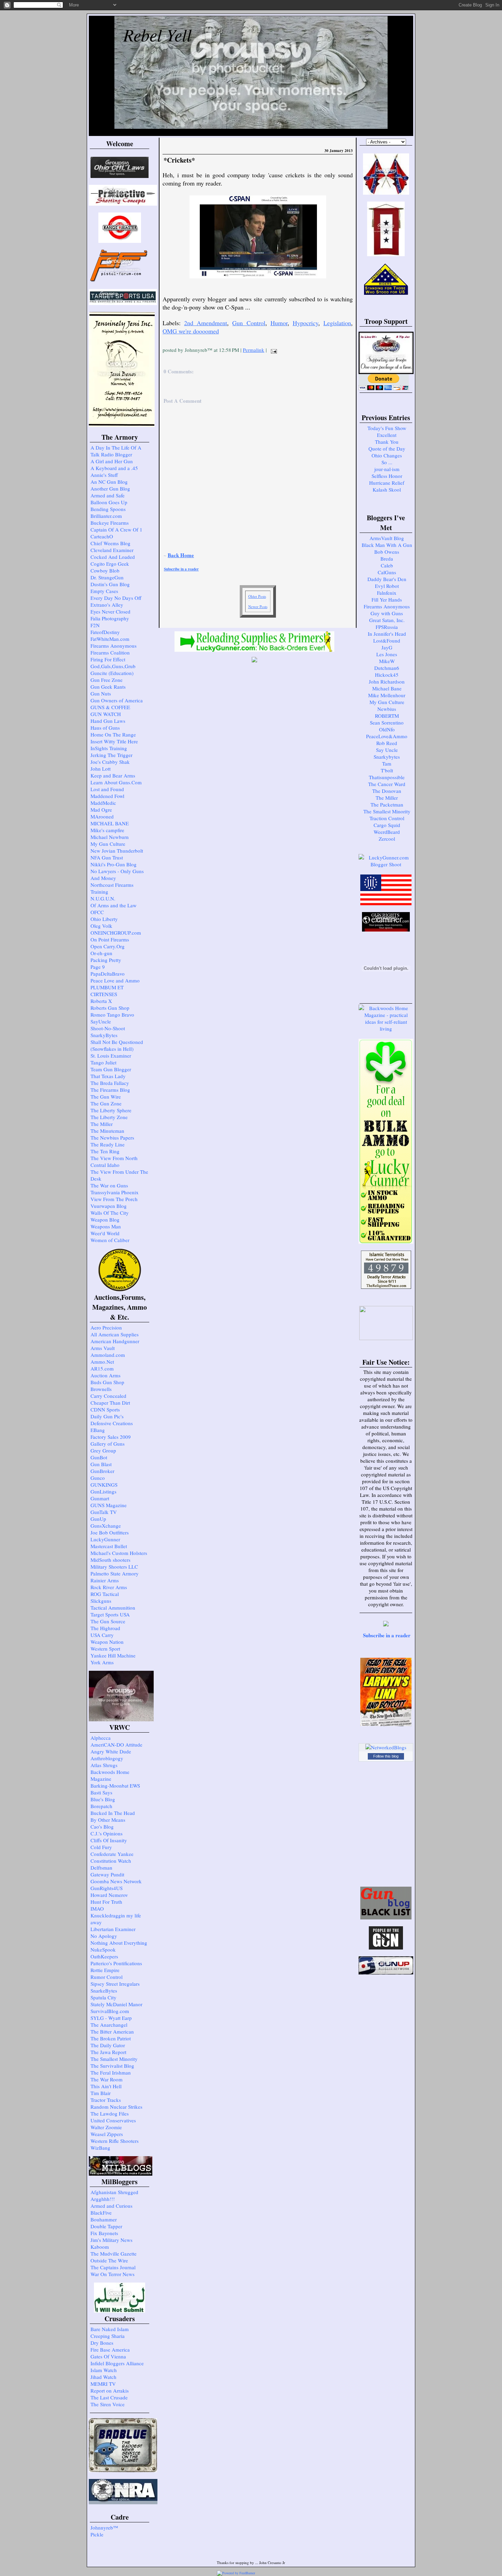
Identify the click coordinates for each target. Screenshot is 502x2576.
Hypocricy (305, 323)
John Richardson (387, 681)
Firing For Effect (108, 659)
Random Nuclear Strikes (116, 2107)
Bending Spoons (108, 509)
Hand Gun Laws (108, 721)
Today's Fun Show (387, 428)
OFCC (97, 912)
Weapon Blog (105, 1220)
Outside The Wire (109, 2260)
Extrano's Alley (107, 605)
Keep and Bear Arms (113, 775)
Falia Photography (110, 618)
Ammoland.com (108, 1355)
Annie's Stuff (104, 475)
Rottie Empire (105, 1970)
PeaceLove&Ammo (387, 736)
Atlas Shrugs (104, 1765)
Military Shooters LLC (114, 1567)
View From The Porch (114, 1199)
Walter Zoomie (106, 2127)
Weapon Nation (107, 1642)
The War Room (107, 2079)
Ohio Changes (387, 455)
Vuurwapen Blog (109, 1206)
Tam (387, 763)
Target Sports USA (110, 1614)
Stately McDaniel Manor (116, 2004)
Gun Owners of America (117, 700)
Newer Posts (258, 607)
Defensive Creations (112, 1423)
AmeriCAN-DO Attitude (116, 1745)
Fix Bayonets (104, 2233)
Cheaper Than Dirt (110, 1403)
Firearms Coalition (110, 652)
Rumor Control (107, 1977)
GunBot (99, 1457)
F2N (95, 625)
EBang (98, 1430)
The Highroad (105, 1628)
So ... (387, 462)
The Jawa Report (108, 2052)
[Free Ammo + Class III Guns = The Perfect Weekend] (386, 864)
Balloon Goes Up (109, 502)
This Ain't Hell (106, 2086)
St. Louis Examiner (111, 1056)
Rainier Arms (105, 1580)
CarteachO (102, 536)
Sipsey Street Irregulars (115, 1984)
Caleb (387, 565)
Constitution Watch (111, 1861)
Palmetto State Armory (115, 1573)
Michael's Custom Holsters (119, 1553)
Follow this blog (386, 1756)
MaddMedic (103, 803)
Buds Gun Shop (107, 1382)
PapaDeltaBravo (108, 974)
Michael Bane (387, 688)
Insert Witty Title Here (114, 741)
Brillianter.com (106, 516)
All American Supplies (115, 1334)
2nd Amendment (206, 323)
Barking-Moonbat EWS (115, 1786)
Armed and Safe (108, 495)
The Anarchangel (109, 2025)
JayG (387, 647)
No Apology (104, 1936)
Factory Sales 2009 (111, 1437)
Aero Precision (106, 1327)
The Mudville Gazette (114, 2254)
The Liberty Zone (109, 1117)
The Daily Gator (108, 2045)
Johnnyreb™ (104, 2527)
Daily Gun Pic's (107, 1416)
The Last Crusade (109, 2397)
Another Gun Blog (110, 488)
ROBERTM (387, 716)
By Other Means (108, 1820)
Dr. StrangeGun (107, 577)
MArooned (102, 816)
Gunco (98, 1478)
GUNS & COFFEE (110, 707)
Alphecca (101, 1738)
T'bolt (387, 770)
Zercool (387, 839)
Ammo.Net (102, 1362)
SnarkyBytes (104, 1035)
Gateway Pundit (107, 1874)
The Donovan (387, 791)
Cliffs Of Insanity (109, 1840)
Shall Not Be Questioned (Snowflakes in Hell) (117, 1045)
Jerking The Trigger (111, 755)
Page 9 (98, 967)
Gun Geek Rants (108, 687)
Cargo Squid (387, 825)
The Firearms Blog (110, 1090)
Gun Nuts (101, 693)
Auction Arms (106, 1375)
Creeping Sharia (108, 2336)
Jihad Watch (103, 2377)
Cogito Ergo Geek (110, 564)
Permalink (254, 350)
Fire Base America (110, 2350)
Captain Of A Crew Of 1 (116, 529)
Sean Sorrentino (387, 722)
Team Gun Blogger (111, 1069)
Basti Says (101, 1792)
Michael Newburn (110, 837)
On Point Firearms (110, 939)
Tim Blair (101, 2093)
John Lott (101, 769)
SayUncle (101, 1021)
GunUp (98, 1519)
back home (181, 555)
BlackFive (101, 2213)
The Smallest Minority (114, 2059)
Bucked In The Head (113, 1813)
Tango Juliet (103, 1062)
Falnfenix (387, 593)
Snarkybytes (387, 757)
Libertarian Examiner (113, 1929)
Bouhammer (104, 2219)
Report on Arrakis (110, 2391)
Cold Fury (101, 1847)
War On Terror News (113, 2274)
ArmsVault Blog (387, 538)
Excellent (387, 435)
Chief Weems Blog (110, 543)
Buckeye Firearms (110, 523)
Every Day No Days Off (116, 598)
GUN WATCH (106, 714)
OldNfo (387, 729)
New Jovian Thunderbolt (117, 851)
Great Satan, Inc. (387, 620)
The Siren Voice (108, 2404)
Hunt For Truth (106, 1902)
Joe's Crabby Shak (110, 762)
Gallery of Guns (108, 1444)
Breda (387, 559)
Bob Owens (387, 552)
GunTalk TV (104, 1512)
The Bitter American (112, 2031)
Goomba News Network (116, 1881)
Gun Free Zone (107, 680)
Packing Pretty (106, 960)
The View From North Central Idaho (114, 1161)
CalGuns (387, 572)
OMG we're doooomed (191, 331)
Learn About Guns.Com (116, 782)
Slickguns (101, 1601)
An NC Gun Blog (109, 482)
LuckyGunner (105, 1539)
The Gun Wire (106, 1097)
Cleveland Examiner (112, 550)
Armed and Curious (111, 2206)
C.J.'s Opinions (107, 1833)
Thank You (387, 442)
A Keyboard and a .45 (114, 468)
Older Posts (257, 596)
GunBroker (102, 1471)
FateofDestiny (105, 632)
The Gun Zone (106, 1103)
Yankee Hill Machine (113, 1655)
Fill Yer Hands (387, 600)
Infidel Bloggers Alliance (117, 2363)
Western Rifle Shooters (115, 2141)
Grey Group (103, 1450)
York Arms (102, 1662)
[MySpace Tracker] (271, 2573)
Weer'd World (105, 1233)
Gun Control (249, 323)
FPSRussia (387, 627)
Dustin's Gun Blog (110, 584)
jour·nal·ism (387, 469)
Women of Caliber (110, 1240)
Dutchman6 (387, 668)
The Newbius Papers (112, 1138)
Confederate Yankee (112, 1854)
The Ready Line (108, 1144)
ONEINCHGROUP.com (116, 933)
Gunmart (100, 1498)
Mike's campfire (107, 830)
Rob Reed (387, 743)
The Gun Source (108, 1621)
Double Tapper (106, 2226)
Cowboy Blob (105, 570)
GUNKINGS (104, 1485)
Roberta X (101, 1001)
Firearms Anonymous (114, 646)
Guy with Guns (387, 613)
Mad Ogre (101, 810)
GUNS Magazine (109, 1505)
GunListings (103, 1491)
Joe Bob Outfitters (110, 1532)
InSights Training (109, 748)
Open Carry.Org (108, 946)
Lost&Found (387, 640)
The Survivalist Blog (112, 2066)
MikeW (387, 661)
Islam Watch (104, 2370)
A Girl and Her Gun (112, 461)
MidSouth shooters (110, 1560)
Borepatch (101, 1806)
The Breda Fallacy (110, 1083)
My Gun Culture (108, 844)
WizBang (100, 2148)
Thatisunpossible (387, 777)
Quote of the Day (387, 449)
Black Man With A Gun (387, 545)
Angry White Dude (111, 1751)
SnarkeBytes (104, 1990)
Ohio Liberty (104, 919)
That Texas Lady (108, 1076)
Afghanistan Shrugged (114, 2192)
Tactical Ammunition (113, 1608)
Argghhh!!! (103, 2199)
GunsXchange (106, 1526)
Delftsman (101, 1868)
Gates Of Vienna (108, 2356)
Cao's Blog (102, 1827)
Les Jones (387, 654)
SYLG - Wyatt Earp (111, 2018)
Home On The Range (113, 734)
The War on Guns (109, 1185)
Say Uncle (387, 750)
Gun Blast (101, 1464)
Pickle (97, 2534)
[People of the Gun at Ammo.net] (386, 1947)
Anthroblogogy (107, 1758)
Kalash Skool (387, 490)
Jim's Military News (111, 2240)
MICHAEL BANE (110, 823)
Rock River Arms (109, 1587)
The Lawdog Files (110, 2113)
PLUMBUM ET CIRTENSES (107, 991)
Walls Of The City (110, 1213)
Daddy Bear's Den (387, 579)
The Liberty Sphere (111, 1110)
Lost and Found (107, 789)
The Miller (102, 1124)
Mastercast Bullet (109, 1546)
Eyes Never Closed (110, 611)
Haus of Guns (105, 728)
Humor (279, 323)
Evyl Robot (387, 586)
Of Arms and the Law (114, 905)
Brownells (101, 1389)
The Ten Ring (105, 1151)
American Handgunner (115, 1341)
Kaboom (100, 2247)
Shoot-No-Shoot (108, 1028)
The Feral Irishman (111, 2072)
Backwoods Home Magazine (110, 1775)
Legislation (337, 323)
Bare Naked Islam (110, 2329)
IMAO (97, 1909)
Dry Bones (102, 2343)
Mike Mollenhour (387, 695)
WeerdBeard (387, 832)
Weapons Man (106, 1226)
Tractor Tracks (106, 2100)
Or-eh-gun (101, 953)
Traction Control (387, 818)
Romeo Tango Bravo (112, 1015)
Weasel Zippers (107, 2134)
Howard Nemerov (109, 1895)
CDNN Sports (105, 1409)
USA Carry (102, 1635)
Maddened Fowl (107, 796)
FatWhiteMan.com (110, 639)
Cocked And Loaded (113, 557)
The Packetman (387, 804)
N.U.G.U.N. (103, 898)
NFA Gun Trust (107, 857)
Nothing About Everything (119, 1943)
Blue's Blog (103, 1799)
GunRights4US (107, 1888)
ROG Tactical (105, 1594)
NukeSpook (103, 1950)
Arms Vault (103, 1348)
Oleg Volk (101, 926)
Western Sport (105, 1649)
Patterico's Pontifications (116, 1963)
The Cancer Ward (387, 784)
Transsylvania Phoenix (115, 1192)
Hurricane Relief (387, 483)
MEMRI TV (103, 2384)
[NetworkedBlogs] (386, 1747)
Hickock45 (387, 675)
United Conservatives (113, 2120)
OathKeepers (104, 1956)
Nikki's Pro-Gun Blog (114, 864)
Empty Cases (104, 591)
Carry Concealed (108, 1396)
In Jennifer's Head (387, 634)
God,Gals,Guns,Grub (113, 666)
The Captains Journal (113, 2267)
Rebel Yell (157, 35)
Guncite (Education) (112, 673)
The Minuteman (107, 1131)
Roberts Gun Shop (110, 1008)
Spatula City (103, 1997)
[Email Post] (273, 350)
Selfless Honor (387, 476)
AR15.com (102, 1368)
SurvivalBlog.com (110, 2011)
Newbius (387, 709)
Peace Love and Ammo (115, 980)
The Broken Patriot (111, 2038)
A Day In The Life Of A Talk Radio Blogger (116, 451)
